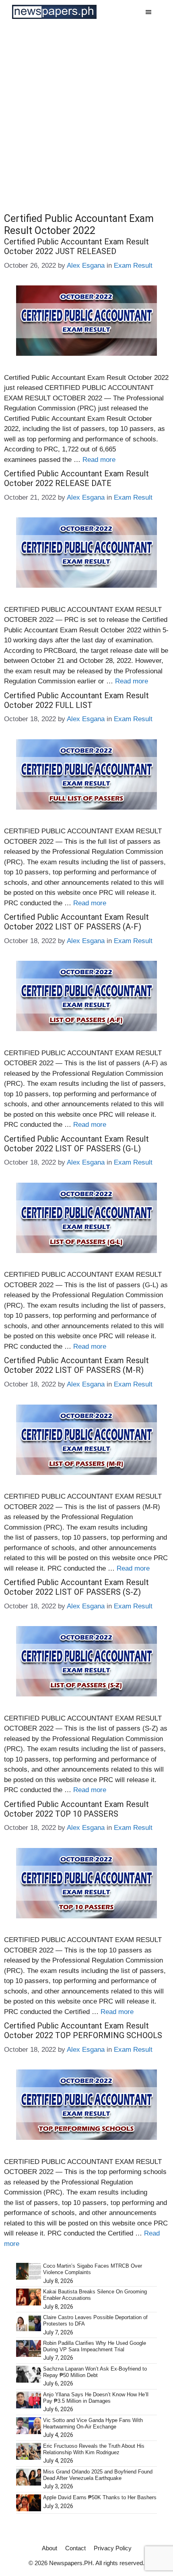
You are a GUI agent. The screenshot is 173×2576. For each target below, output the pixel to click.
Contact (75, 2548)
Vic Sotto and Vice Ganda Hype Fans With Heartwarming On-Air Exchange (93, 2423)
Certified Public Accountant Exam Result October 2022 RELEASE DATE (76, 478)
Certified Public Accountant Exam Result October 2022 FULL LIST (76, 700)
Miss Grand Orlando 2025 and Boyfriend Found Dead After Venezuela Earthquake (98, 2475)
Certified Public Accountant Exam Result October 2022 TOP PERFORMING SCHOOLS (83, 2030)
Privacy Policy (113, 2548)
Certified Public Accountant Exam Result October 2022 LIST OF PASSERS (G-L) (76, 1144)
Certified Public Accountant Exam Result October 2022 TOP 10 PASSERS (76, 1809)
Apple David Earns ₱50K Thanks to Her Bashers (100, 2497)
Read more (99, 460)
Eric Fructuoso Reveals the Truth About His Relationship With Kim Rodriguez (94, 2449)
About (49, 2548)
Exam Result (133, 266)
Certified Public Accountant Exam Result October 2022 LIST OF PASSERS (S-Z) (76, 1587)
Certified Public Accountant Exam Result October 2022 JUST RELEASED (76, 246)
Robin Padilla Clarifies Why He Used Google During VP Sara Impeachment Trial (95, 2346)
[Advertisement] (86, 114)
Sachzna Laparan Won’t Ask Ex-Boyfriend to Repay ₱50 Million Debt (95, 2372)
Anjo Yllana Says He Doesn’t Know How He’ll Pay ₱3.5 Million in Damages (96, 2398)
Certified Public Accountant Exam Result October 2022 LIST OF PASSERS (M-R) (76, 1365)
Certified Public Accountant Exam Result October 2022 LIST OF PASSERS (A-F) (76, 922)
